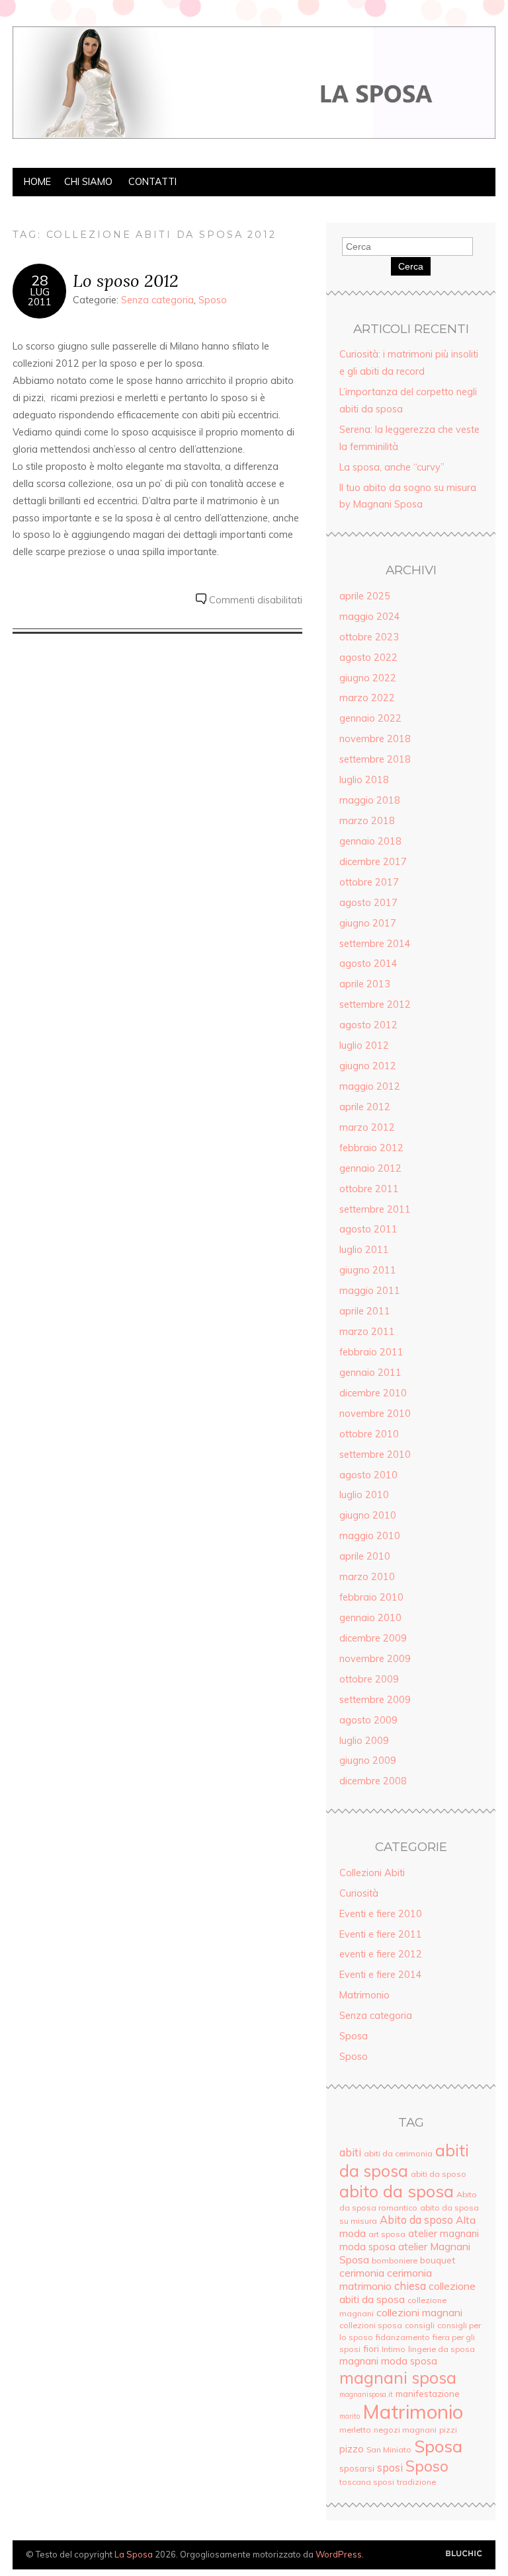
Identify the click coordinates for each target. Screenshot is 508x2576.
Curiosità (359, 1893)
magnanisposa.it (366, 2394)
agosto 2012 (368, 1025)
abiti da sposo (439, 2174)
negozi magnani (405, 2430)
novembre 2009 (375, 1659)
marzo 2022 (367, 698)
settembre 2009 (375, 1700)
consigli (420, 2325)
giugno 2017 (368, 923)
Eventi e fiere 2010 (381, 1914)
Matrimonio (364, 1995)
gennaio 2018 (370, 841)
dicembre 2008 (373, 1781)
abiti (350, 2152)
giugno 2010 (368, 1515)
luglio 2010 (364, 1495)
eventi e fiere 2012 (381, 1954)
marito (350, 2416)
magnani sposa (398, 2377)
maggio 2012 (370, 1086)
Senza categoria (157, 300)
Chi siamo (88, 182)
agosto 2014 (368, 964)
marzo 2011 (367, 1332)
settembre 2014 (375, 944)
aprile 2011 (365, 1311)
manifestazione (428, 2393)
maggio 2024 (370, 617)
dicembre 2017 (373, 862)
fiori (371, 2348)
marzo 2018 (367, 821)
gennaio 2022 (370, 718)
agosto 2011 (368, 1229)
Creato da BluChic (464, 2554)
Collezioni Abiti (372, 1873)
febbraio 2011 (371, 1352)
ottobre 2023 (369, 637)
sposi (390, 2468)
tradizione (416, 2482)
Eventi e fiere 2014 (381, 1975)
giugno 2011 (368, 1270)
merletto (355, 2430)
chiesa (410, 2286)
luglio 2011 (364, 1250)
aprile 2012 (365, 1107)
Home (37, 182)
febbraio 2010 (371, 1597)
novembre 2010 (375, 1414)
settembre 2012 (375, 1004)
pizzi (448, 2430)
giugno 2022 (368, 678)
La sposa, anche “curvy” (392, 467)
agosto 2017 (368, 903)
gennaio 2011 (370, 1373)
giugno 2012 (368, 1066)
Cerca (411, 266)
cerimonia (362, 2273)
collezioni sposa (371, 2325)
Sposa (354, 2036)
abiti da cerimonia (398, 2153)
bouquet (438, 2260)
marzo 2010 (367, 1577)
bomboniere (395, 2260)
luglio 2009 (364, 1741)
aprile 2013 (365, 984)
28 (40, 280)
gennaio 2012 (370, 1168)
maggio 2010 (370, 1536)
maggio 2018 (370, 800)
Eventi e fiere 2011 (381, 1934)
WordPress (339, 2554)
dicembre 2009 (373, 1638)
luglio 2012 (364, 1045)
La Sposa (134, 2554)
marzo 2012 (367, 1127)
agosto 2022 (368, 658)
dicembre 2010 (373, 1393)
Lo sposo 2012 (126, 281)
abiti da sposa (404, 2160)
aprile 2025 (365, 596)
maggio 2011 (370, 1291)
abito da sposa (397, 2191)
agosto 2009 (368, 1720)
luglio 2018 (364, 780)
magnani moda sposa (388, 2361)
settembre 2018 (375, 759)
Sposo (213, 300)
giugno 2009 (368, 1761)
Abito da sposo (416, 2220)
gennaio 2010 (370, 1618)
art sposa (387, 2234)
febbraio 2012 (371, 1148)
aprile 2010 (365, 1556)
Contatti (152, 182)
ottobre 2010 (369, 1434)
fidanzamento (403, 2337)
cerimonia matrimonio (386, 2279)
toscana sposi (367, 2482)
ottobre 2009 (369, 1679)
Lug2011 (40, 297)
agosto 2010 (368, 1475)
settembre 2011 (375, 1209)
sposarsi (357, 2468)
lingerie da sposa (442, 2349)
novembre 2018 (375, 739)
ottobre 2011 (369, 1189)
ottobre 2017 (369, 882)
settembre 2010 (375, 1455)
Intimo (394, 2349)
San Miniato (389, 2449)
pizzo (352, 2449)
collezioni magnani (419, 2312)
